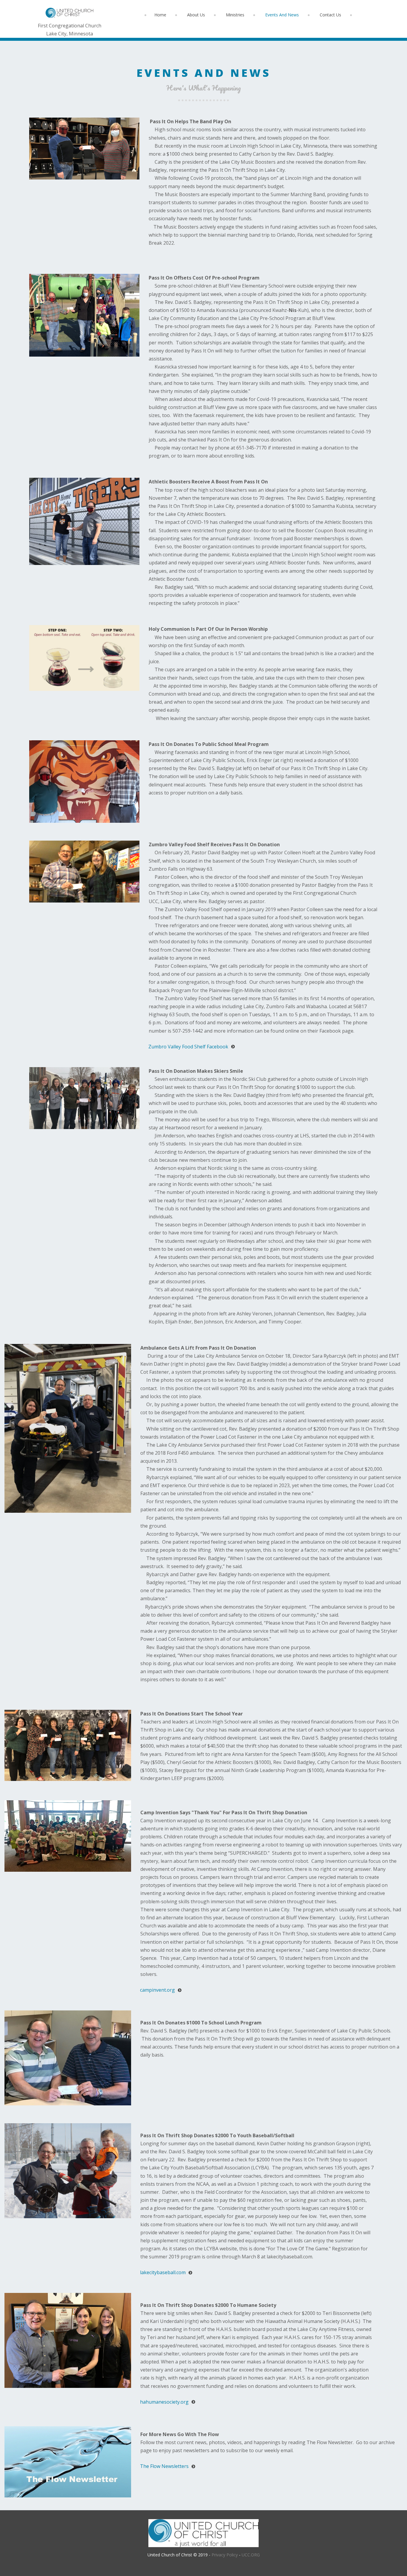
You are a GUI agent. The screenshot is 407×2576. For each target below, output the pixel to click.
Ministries (235, 15)
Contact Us (330, 15)
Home (160, 15)
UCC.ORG (251, 2555)
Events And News (282, 15)
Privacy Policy (225, 2555)
